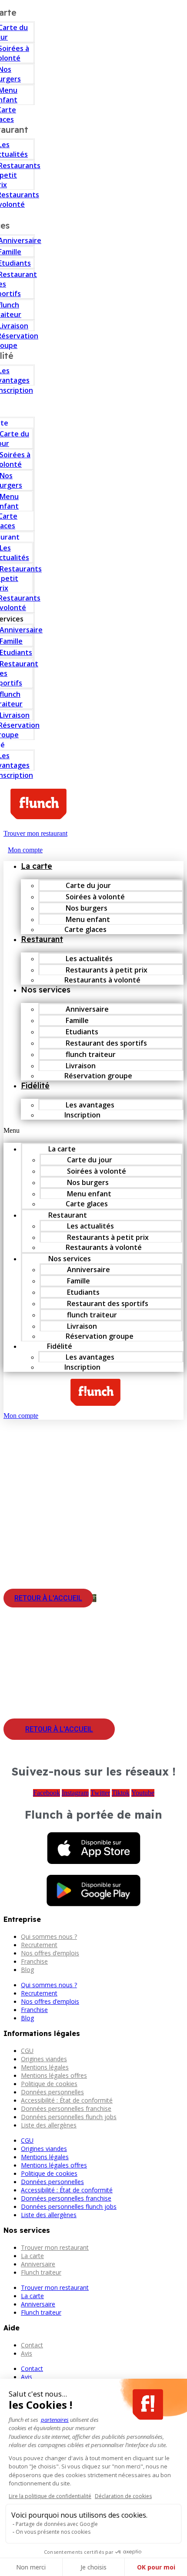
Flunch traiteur (41, 2272)
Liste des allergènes (49, 2125)
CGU (27, 2051)
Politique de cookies (49, 2084)
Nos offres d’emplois (50, 1953)
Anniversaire (38, 2264)
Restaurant (42, 939)
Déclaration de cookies (123, 2496)
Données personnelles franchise (66, 2108)
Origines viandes (44, 2059)
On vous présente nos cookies (53, 2532)
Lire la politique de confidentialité (50, 2496)
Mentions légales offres (54, 2075)
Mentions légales (45, 2067)
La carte (37, 866)
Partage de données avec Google (57, 2524)
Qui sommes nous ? (49, 1936)
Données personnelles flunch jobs (69, 2117)
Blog (27, 1970)
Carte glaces (85, 929)
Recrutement (39, 1945)
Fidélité (35, 1085)
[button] (93, 1131)
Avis (27, 2353)
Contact (32, 2345)
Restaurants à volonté (102, 980)
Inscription (82, 1115)
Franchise (34, 1961)
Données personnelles (52, 2092)
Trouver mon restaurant (55, 2247)
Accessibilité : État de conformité (67, 2100)
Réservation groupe (98, 1076)
